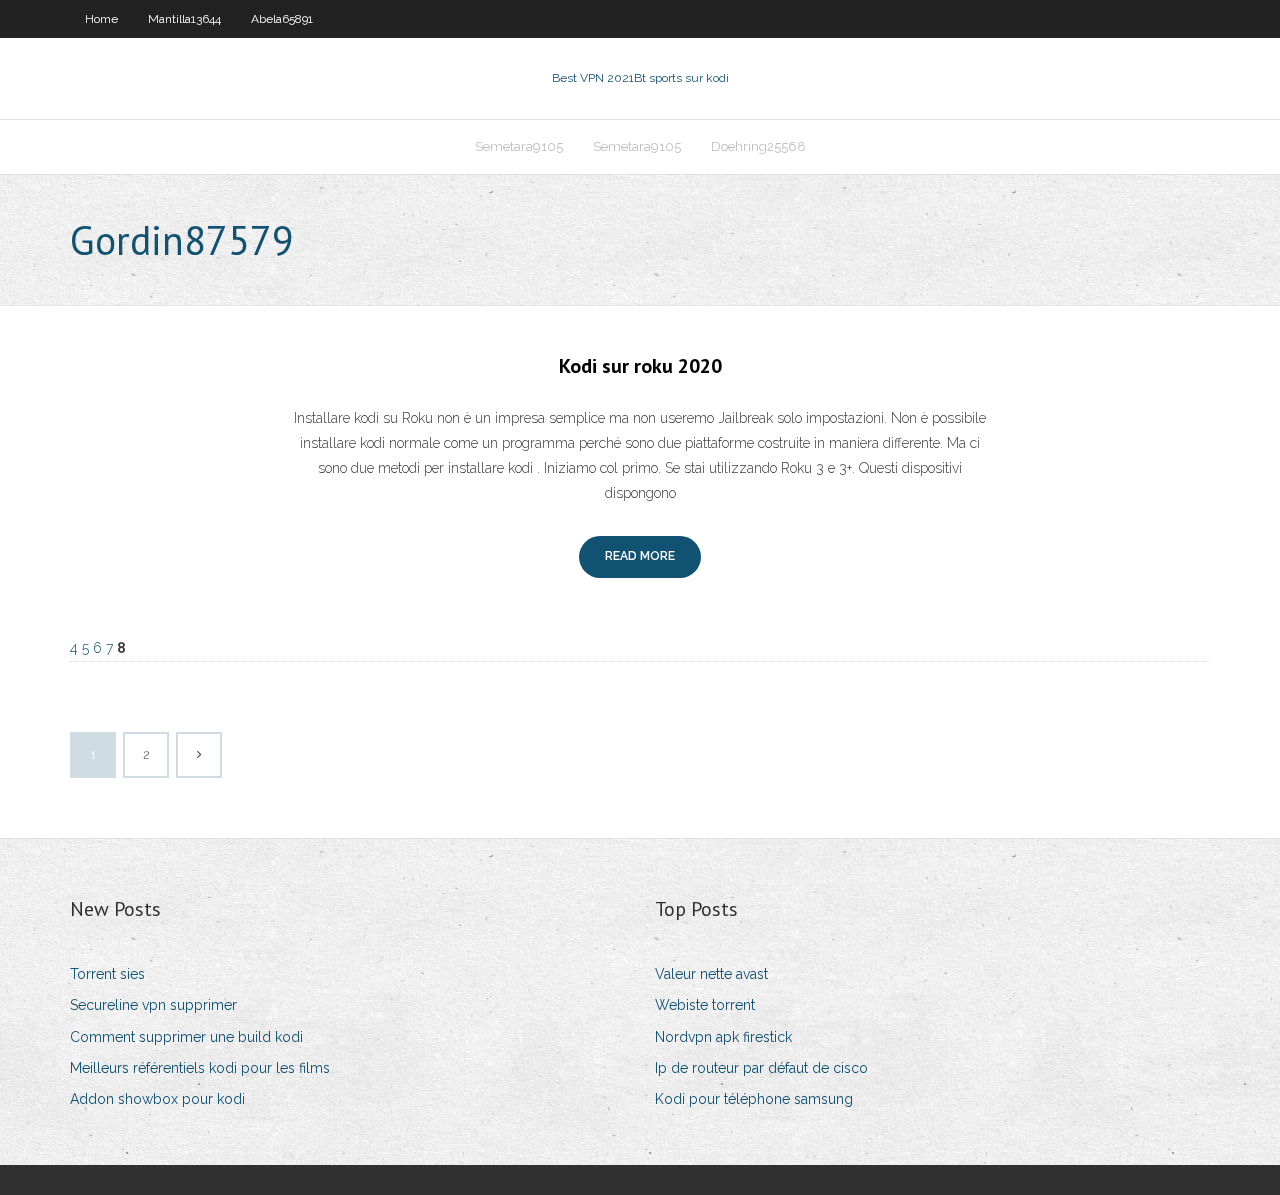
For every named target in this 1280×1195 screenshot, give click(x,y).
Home (101, 19)
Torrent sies (107, 974)
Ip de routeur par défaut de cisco (761, 1068)
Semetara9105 (519, 146)
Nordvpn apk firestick (723, 1037)
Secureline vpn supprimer (153, 1005)
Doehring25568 (758, 146)
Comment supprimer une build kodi (186, 1037)
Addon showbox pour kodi (157, 1099)
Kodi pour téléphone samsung (754, 1099)
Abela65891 (282, 19)
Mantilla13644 (184, 19)
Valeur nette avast (711, 974)
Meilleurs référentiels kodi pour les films (200, 1068)
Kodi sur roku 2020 (640, 366)
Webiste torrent (705, 1005)
